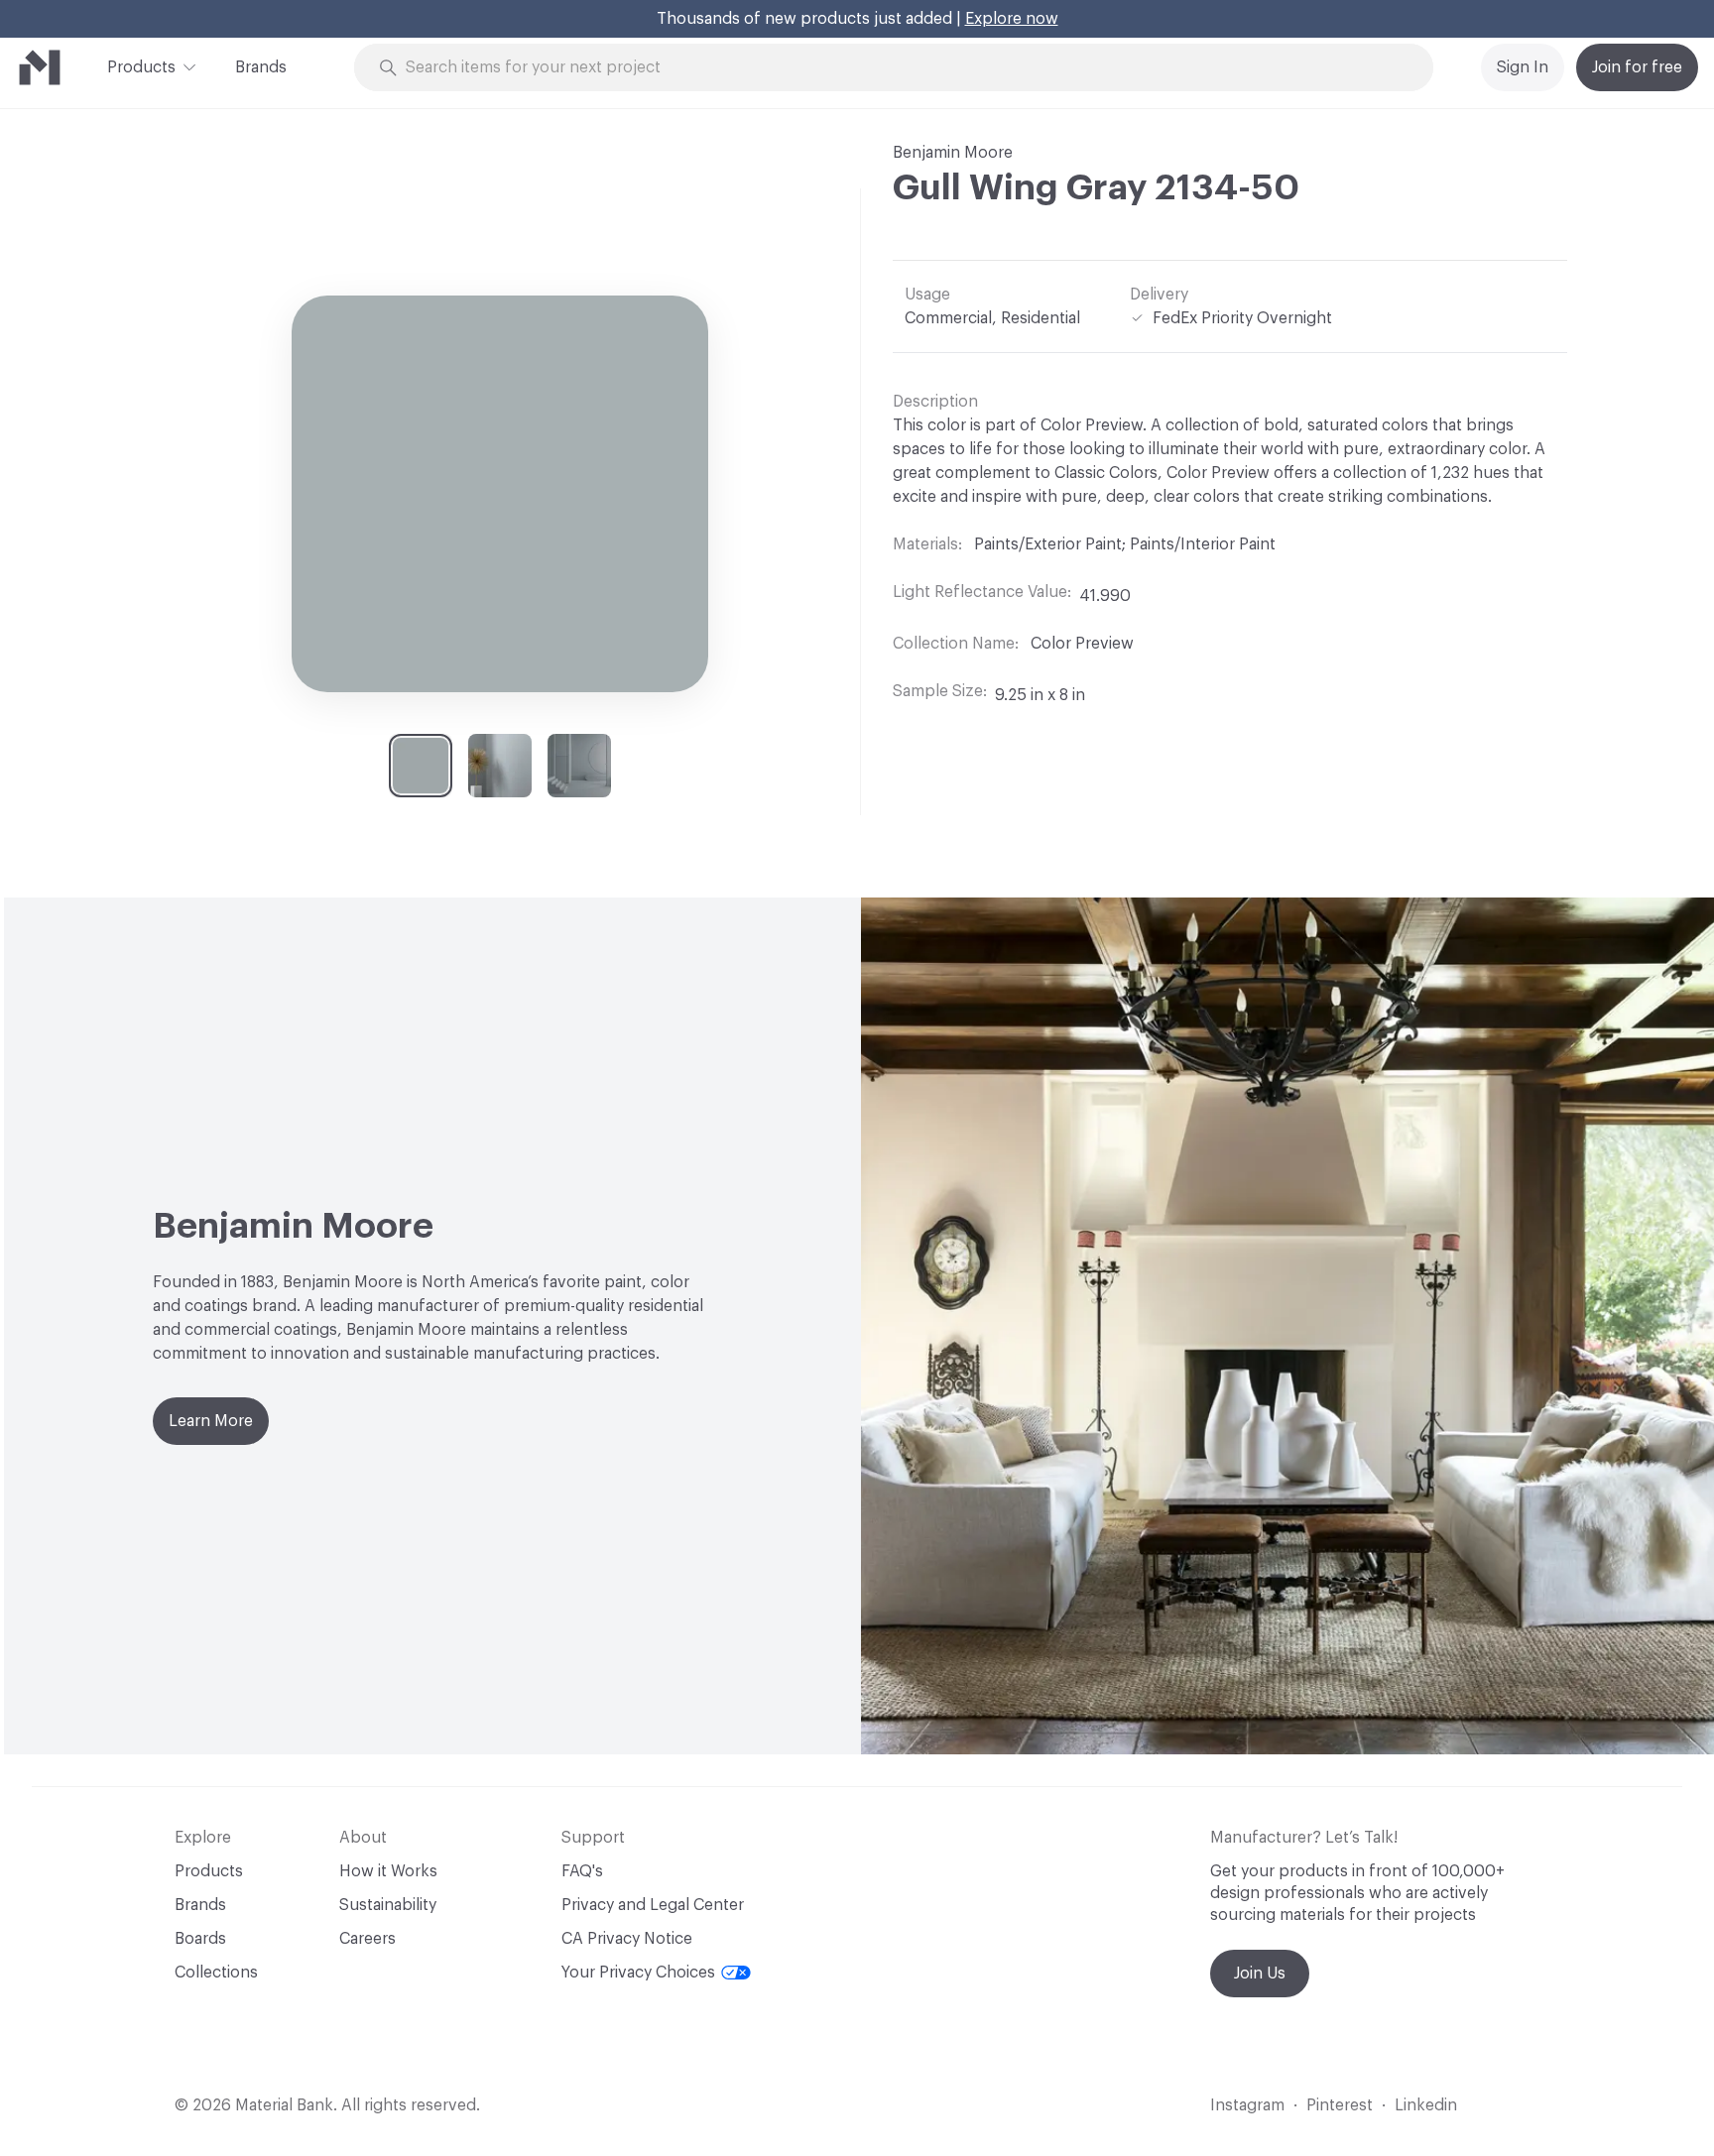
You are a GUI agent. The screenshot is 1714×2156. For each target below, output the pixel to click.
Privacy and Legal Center (653, 1905)
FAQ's (582, 1871)
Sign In (1523, 67)
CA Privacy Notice (627, 1939)
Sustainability (388, 1905)
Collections (216, 1973)
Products (141, 67)
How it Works (388, 1871)
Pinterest (1340, 2105)
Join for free (1637, 67)
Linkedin (1426, 2105)
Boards (200, 1939)
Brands (261, 67)
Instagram (1247, 2105)
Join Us (1260, 1974)
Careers (367, 1939)
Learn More (211, 1421)
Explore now (1012, 19)
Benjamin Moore (953, 153)
